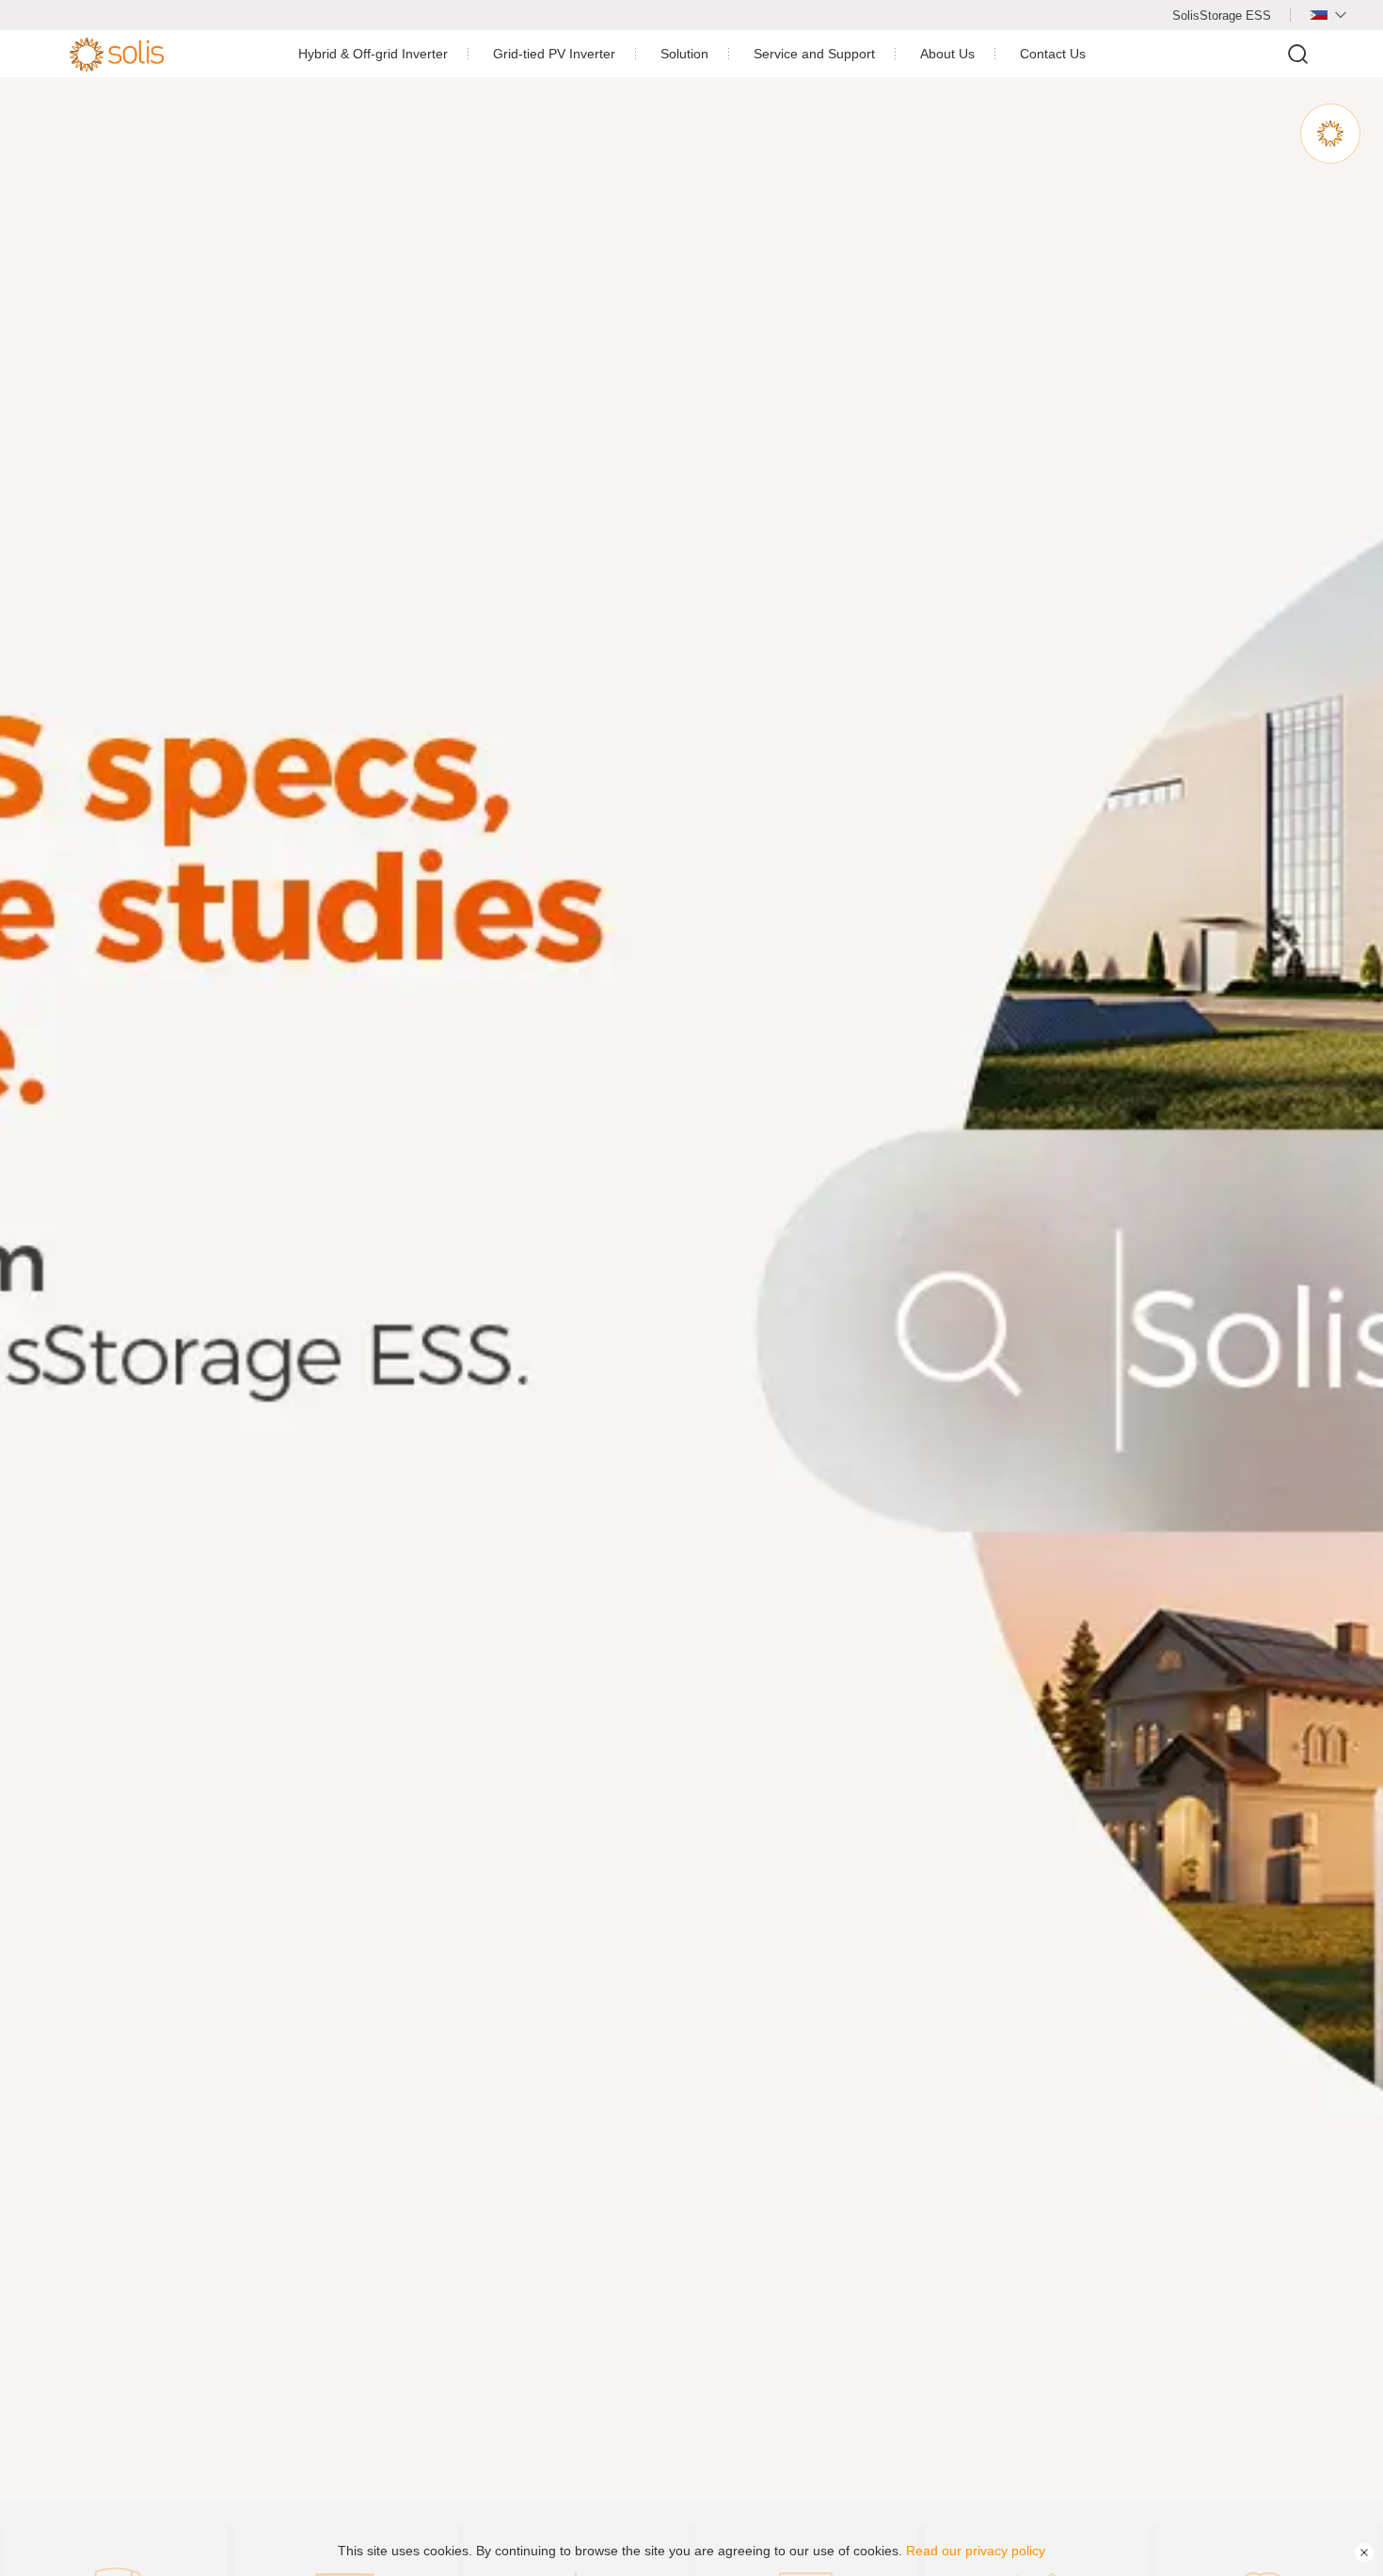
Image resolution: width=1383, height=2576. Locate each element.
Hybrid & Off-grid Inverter (373, 54)
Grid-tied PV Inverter (554, 54)
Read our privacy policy (976, 2551)
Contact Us (1053, 54)
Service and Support (814, 54)
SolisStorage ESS (1222, 16)
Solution (684, 54)
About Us (947, 54)
